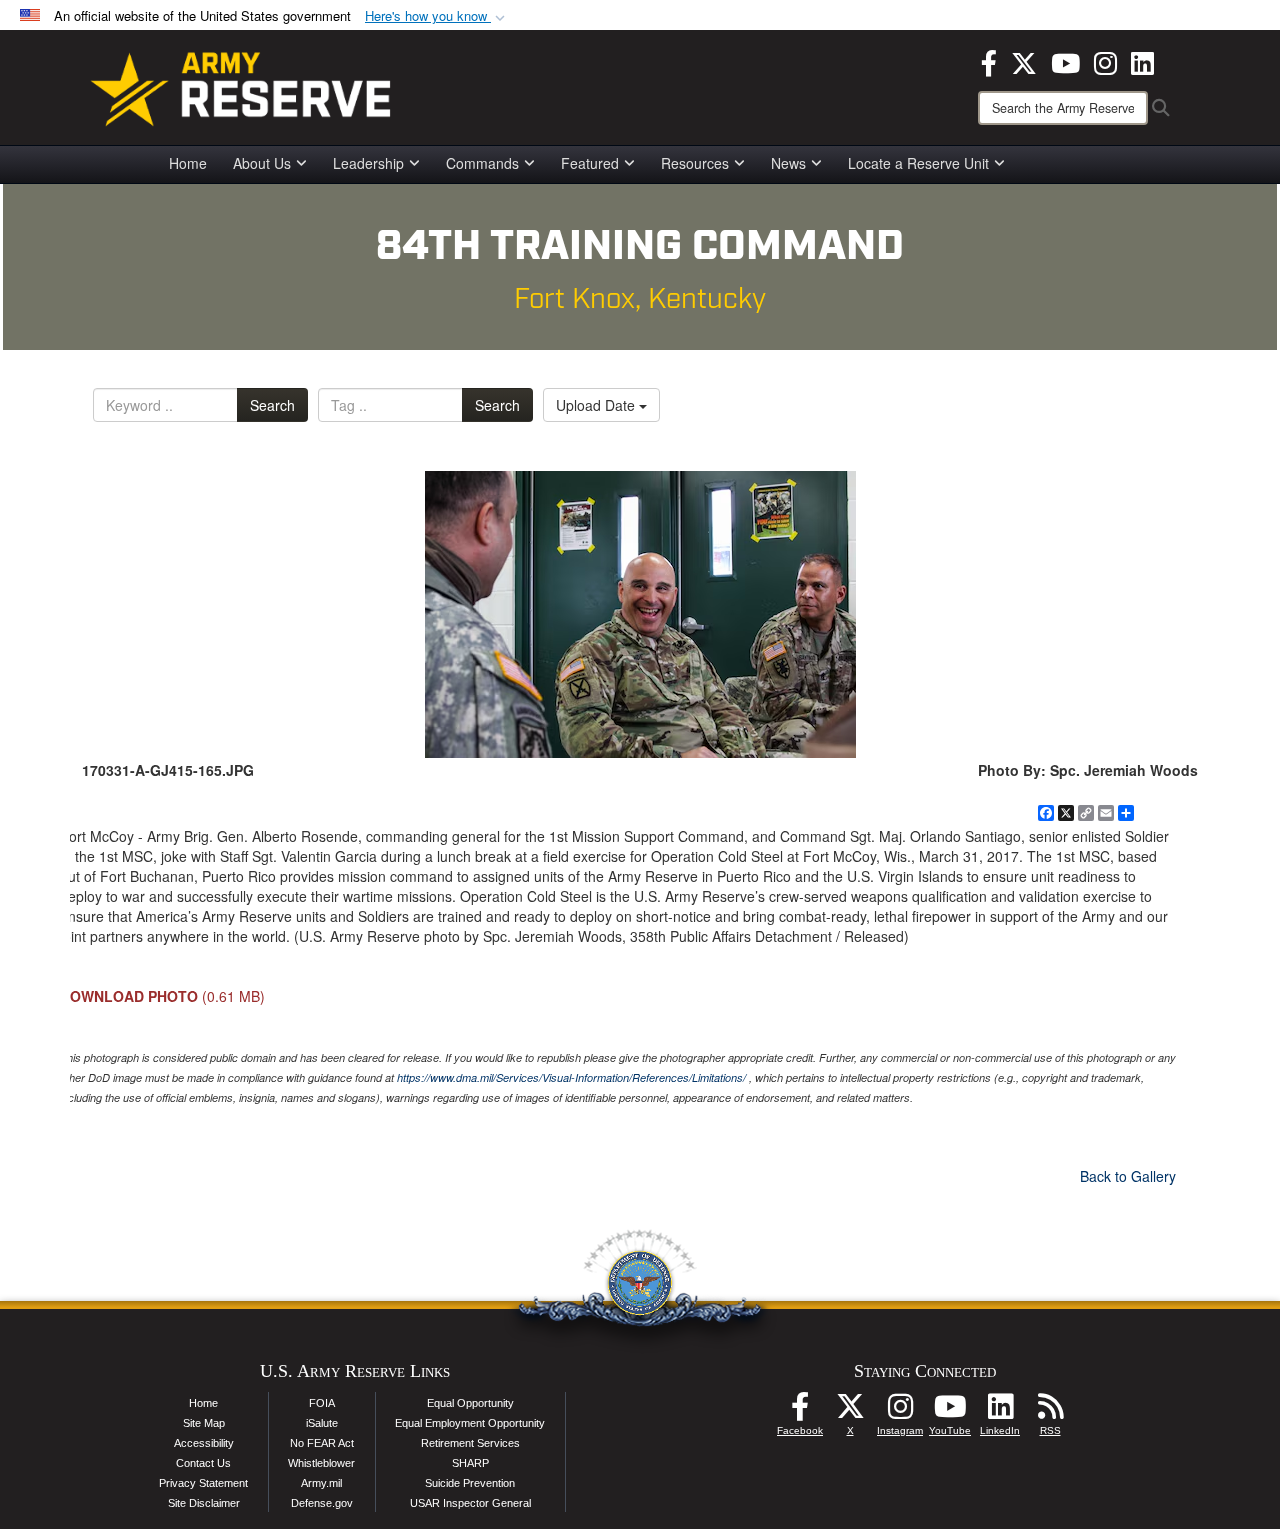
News (788, 163)
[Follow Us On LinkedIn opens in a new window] (1000, 1412)
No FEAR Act (322, 1443)
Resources (695, 163)
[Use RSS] (1050, 1412)
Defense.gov (322, 1503)
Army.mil (321, 1483)
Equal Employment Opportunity (470, 1423)
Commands (482, 163)
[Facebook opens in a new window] (989, 61)
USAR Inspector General (470, 1503)
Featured (590, 163)
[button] (437, 16)
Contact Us (203, 1463)
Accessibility (204, 1443)
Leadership (368, 163)
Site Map (204, 1423)
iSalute (322, 1423)
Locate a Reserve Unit (918, 163)
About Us (262, 163)
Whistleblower (321, 1463)
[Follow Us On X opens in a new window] (850, 1412)
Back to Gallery (1128, 1176)
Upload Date (597, 405)
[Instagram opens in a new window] (1105, 61)
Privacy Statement (203, 1483)
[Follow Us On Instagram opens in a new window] (900, 1412)
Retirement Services (470, 1443)
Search (272, 405)
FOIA (322, 1403)
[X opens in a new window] (1024, 61)
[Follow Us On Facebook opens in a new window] (800, 1412)
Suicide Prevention (470, 1483)
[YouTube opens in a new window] (1065, 61)
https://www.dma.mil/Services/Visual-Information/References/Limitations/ (571, 1077)
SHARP (470, 1463)
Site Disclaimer (204, 1503)
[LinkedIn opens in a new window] (1142, 61)
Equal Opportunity (470, 1403)
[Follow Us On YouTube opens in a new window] (950, 1412)
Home (188, 163)
